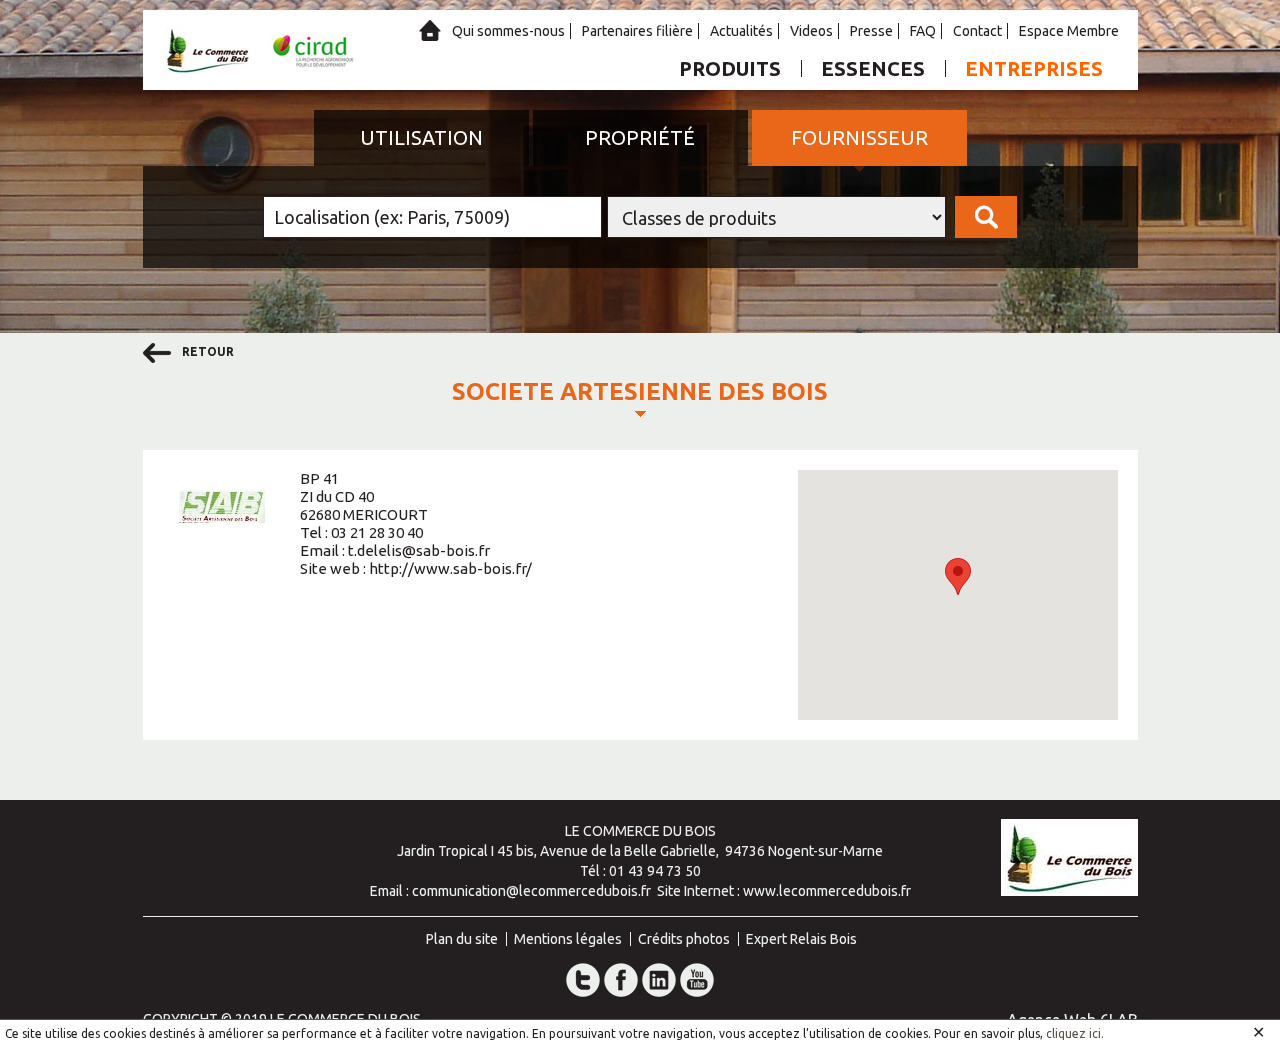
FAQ (923, 31)
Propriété (640, 137)
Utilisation (421, 137)
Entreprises (1034, 68)
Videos (811, 31)
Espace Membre (1069, 31)
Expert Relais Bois (801, 939)
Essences (873, 68)
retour (206, 351)
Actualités (741, 31)
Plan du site (462, 939)
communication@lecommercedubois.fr (531, 891)
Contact (977, 31)
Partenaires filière (637, 31)
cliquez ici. (1075, 1033)
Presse (871, 31)
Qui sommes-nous (508, 31)
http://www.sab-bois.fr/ (450, 568)
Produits (730, 68)
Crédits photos (684, 939)
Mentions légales (568, 939)
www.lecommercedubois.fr (827, 891)
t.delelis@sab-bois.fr (419, 550)
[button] (958, 576)
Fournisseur (859, 137)
